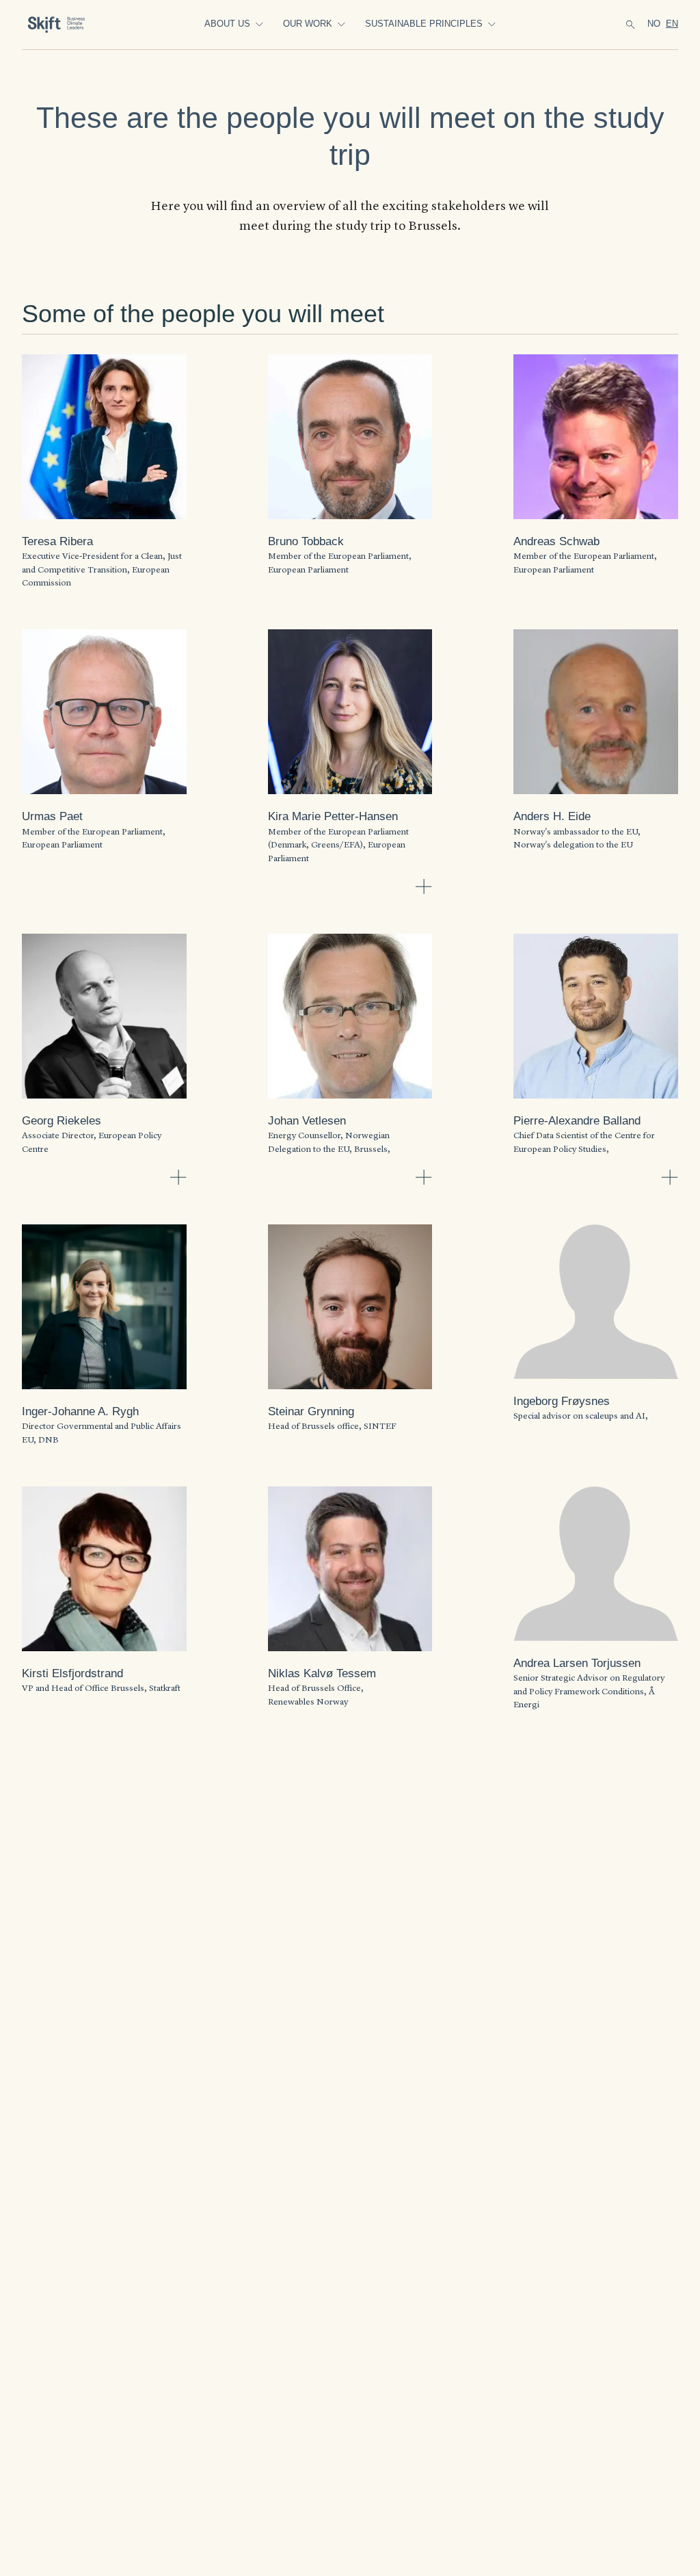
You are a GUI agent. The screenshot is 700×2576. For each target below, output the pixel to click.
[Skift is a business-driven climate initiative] (66, 25)
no (654, 24)
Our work (308, 24)
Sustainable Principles (424, 24)
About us (227, 24)
